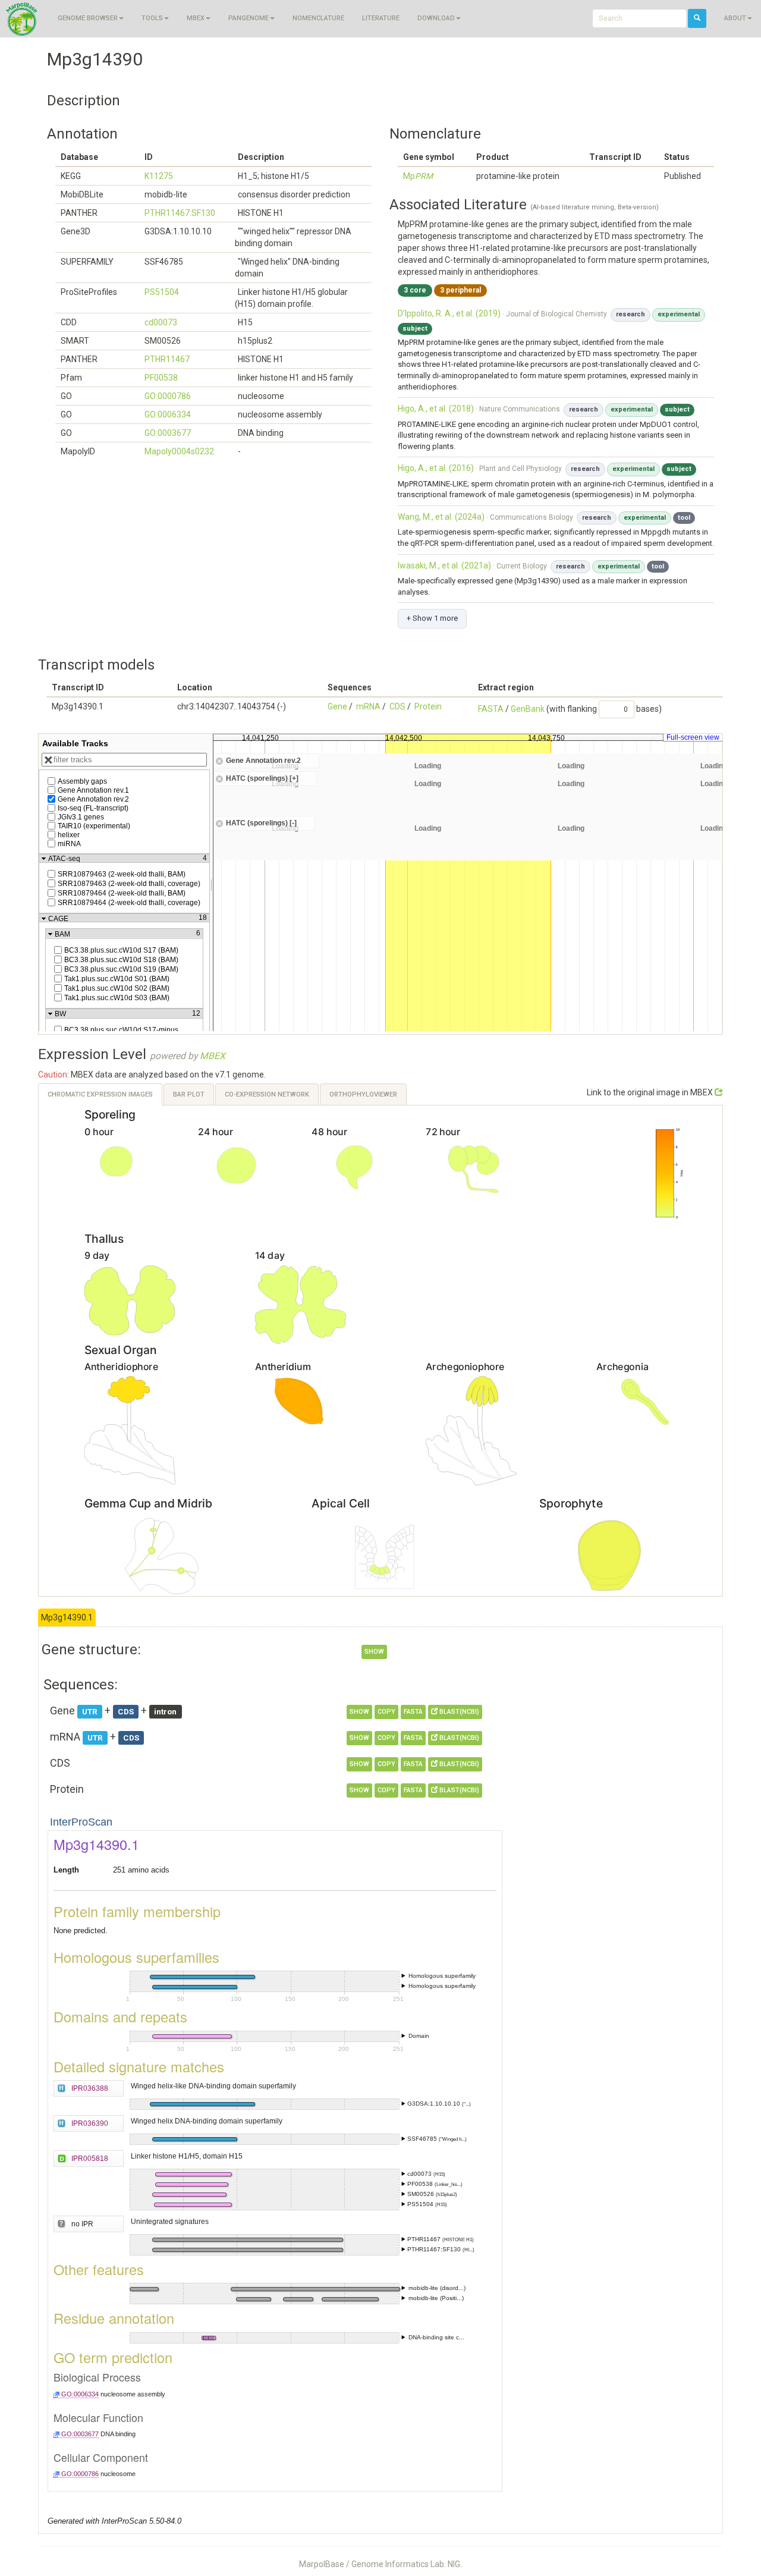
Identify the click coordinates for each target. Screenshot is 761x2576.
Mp (418, 176)
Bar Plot (189, 1094)
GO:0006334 (168, 414)
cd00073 (161, 322)
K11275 (159, 176)
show (374, 1652)
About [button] (735, 18)
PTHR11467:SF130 (180, 213)
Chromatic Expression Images (100, 1094)
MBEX (213, 1056)
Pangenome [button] (249, 18)
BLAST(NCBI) (458, 1712)
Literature (381, 18)
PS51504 (162, 292)
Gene (337, 706)
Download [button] (436, 18)
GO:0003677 (168, 433)
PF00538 (161, 378)
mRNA (368, 706)
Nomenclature (318, 18)
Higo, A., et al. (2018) (436, 409)
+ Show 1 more (432, 618)
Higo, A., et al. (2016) (436, 468)
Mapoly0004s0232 (179, 451)
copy (386, 1712)
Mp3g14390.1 (67, 1617)
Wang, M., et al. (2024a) (441, 517)
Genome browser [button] (88, 18)
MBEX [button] (196, 18)
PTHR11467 (167, 359)
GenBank (528, 709)
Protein (428, 706)
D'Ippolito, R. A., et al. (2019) (449, 313)
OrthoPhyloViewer (363, 1094)
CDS (397, 706)
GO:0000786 (168, 396)
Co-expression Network (267, 1094)
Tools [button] (152, 18)
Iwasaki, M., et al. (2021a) (444, 566)
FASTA (491, 709)
